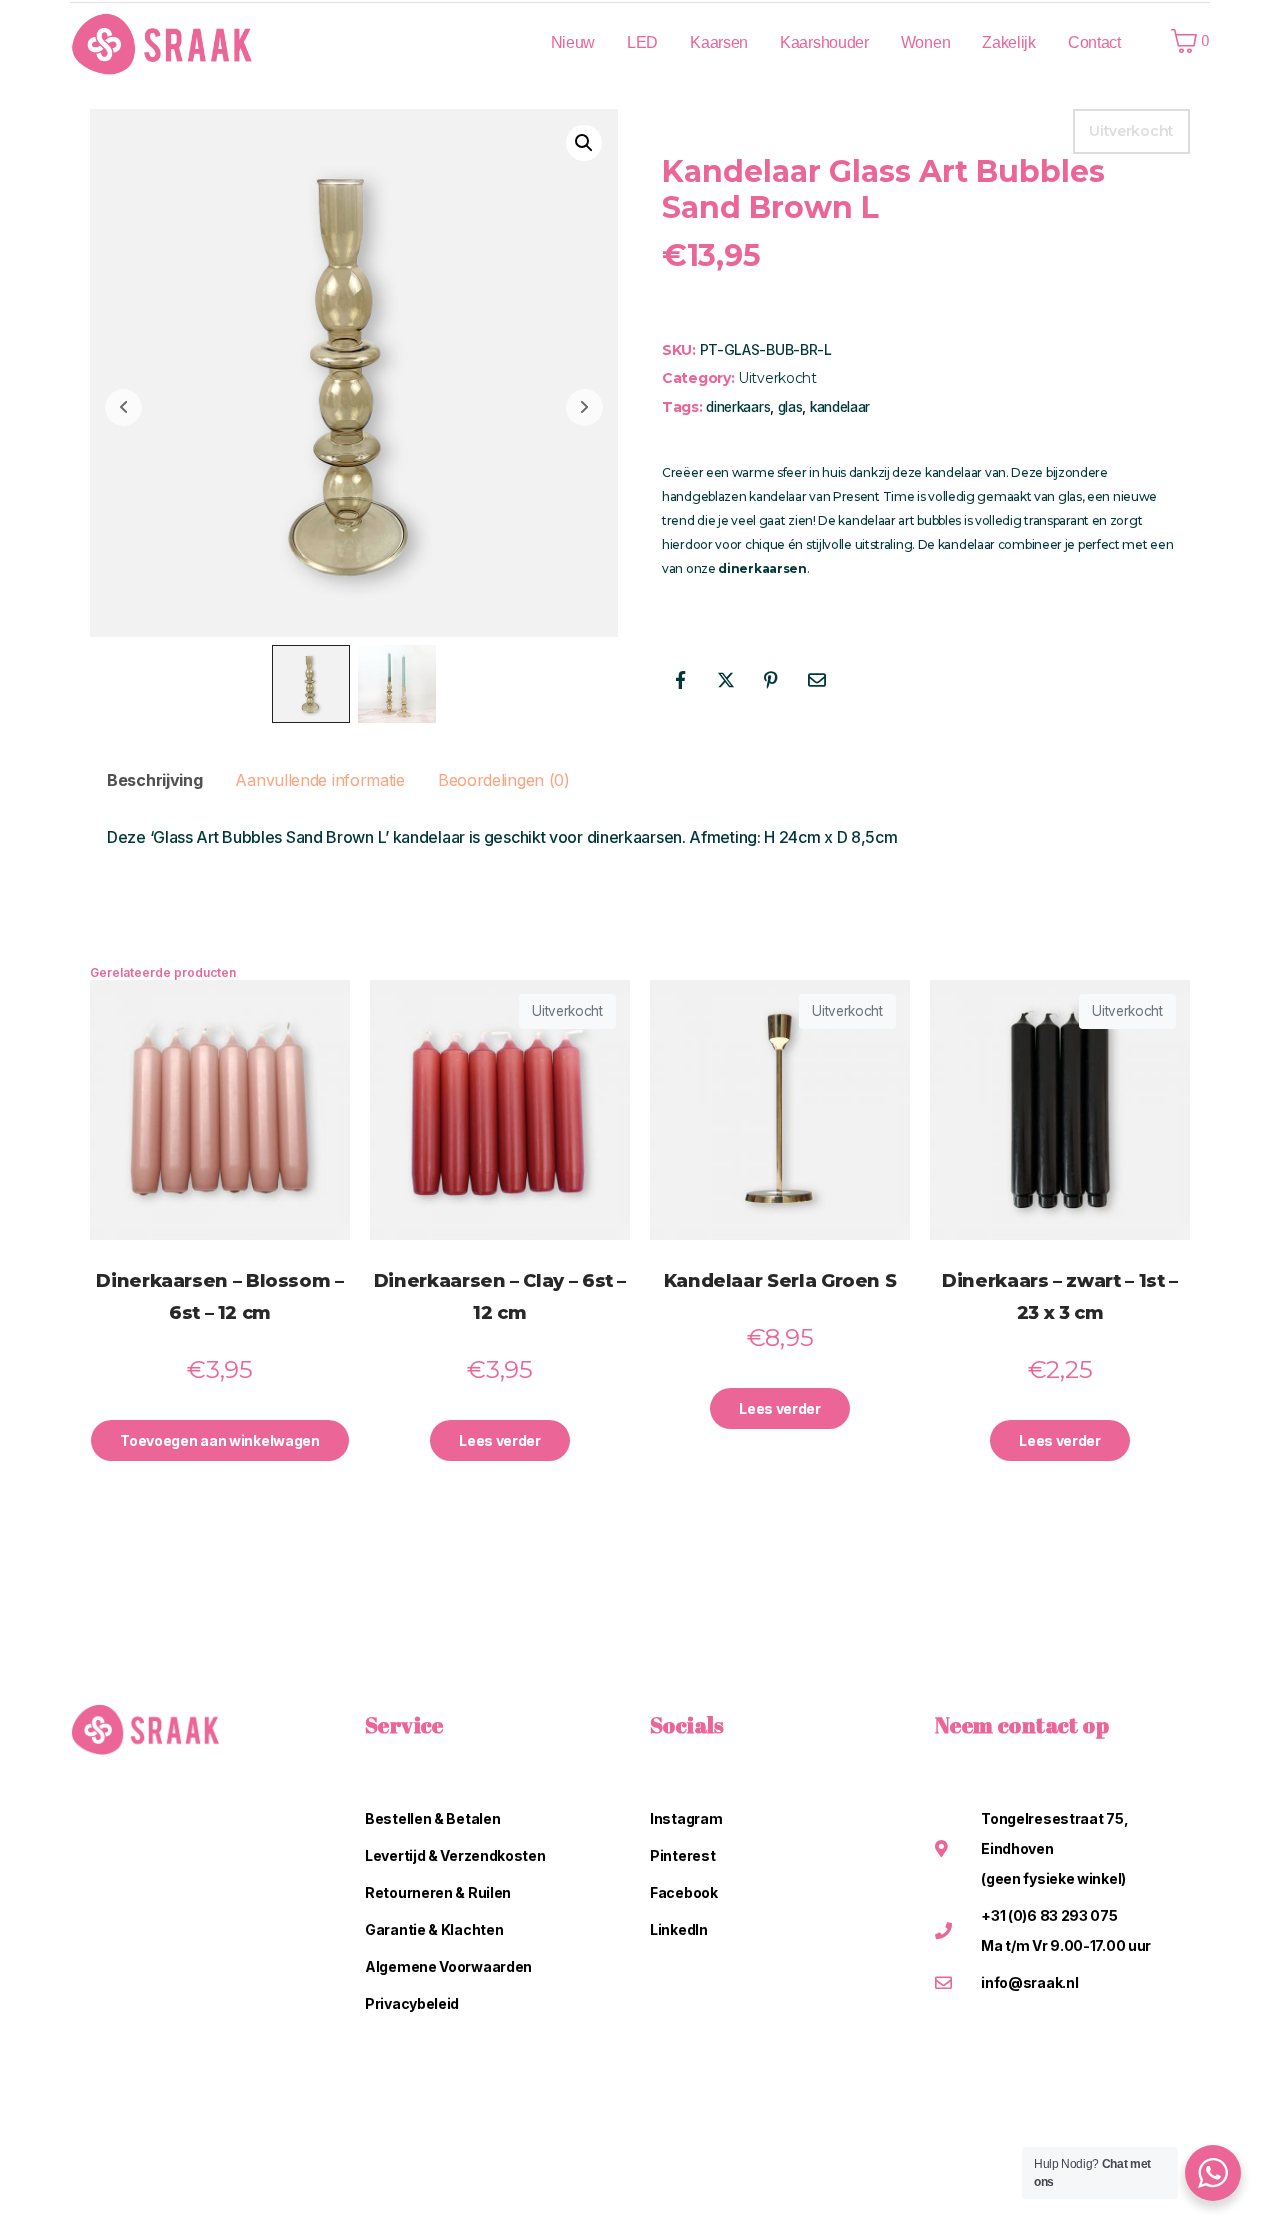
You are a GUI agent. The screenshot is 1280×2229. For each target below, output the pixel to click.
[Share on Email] (817, 680)
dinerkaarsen (762, 568)
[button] (584, 143)
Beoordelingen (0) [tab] (504, 780)
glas (790, 407)
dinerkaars (738, 407)
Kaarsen (719, 42)
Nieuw (573, 42)
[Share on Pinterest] (771, 680)
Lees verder (500, 1440)
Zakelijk (1009, 42)
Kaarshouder (824, 42)
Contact (1094, 42)
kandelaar (840, 407)
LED (642, 42)
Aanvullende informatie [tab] (319, 780)
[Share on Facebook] (680, 680)
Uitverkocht (777, 378)
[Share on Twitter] (726, 680)
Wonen (926, 42)
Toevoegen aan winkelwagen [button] (220, 1440)
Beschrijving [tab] (154, 780)
